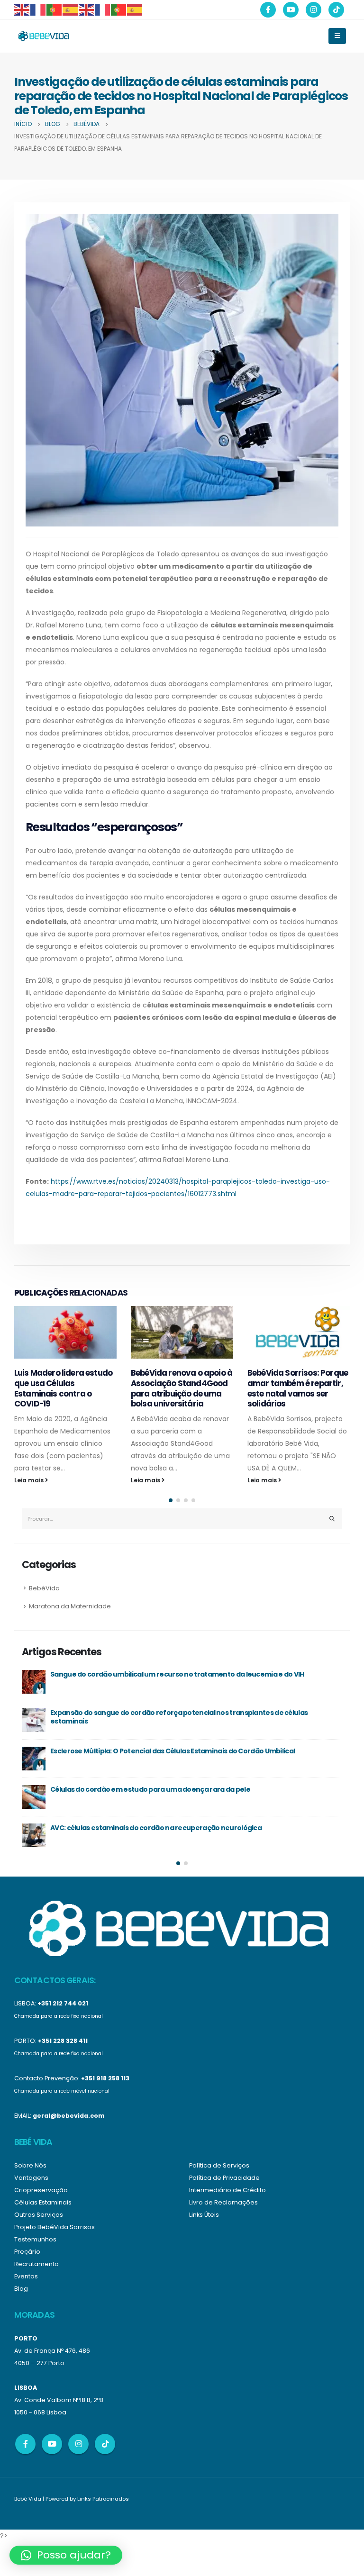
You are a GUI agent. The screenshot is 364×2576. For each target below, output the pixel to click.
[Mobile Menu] (337, 36)
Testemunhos (35, 2239)
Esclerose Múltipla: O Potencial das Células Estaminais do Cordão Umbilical (173, 1751)
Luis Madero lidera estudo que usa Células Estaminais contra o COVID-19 (63, 1388)
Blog (21, 2289)
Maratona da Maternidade (70, 1606)
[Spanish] (71, 9)
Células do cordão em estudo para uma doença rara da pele (150, 1789)
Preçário (27, 2252)
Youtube (52, 2444)
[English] (22, 9)
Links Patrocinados (103, 2499)
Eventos (26, 2276)
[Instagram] (314, 10)
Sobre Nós (30, 2165)
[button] (171, 1500)
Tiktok (105, 2444)
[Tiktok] (336, 10)
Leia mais (30, 1480)
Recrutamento (36, 2264)
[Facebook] (268, 10)
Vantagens (31, 2178)
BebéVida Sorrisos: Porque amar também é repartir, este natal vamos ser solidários (298, 1388)
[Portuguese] (55, 9)
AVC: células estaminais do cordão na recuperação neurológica (156, 1828)
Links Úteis (204, 2215)
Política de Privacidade (224, 2178)
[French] (38, 9)
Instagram (78, 2444)
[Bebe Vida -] (43, 36)
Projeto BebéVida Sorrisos (55, 2227)
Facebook (25, 2444)
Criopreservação (41, 2190)
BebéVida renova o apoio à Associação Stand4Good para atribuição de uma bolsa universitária (182, 1388)
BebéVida (44, 1588)
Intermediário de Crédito (227, 2190)
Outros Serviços (39, 2215)
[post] (34, 1682)
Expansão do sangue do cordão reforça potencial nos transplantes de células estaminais (179, 1717)
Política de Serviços (219, 2165)
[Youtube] (291, 10)
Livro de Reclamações (223, 2202)
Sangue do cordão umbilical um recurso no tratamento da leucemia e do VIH (177, 1674)
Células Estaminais (43, 2202)
